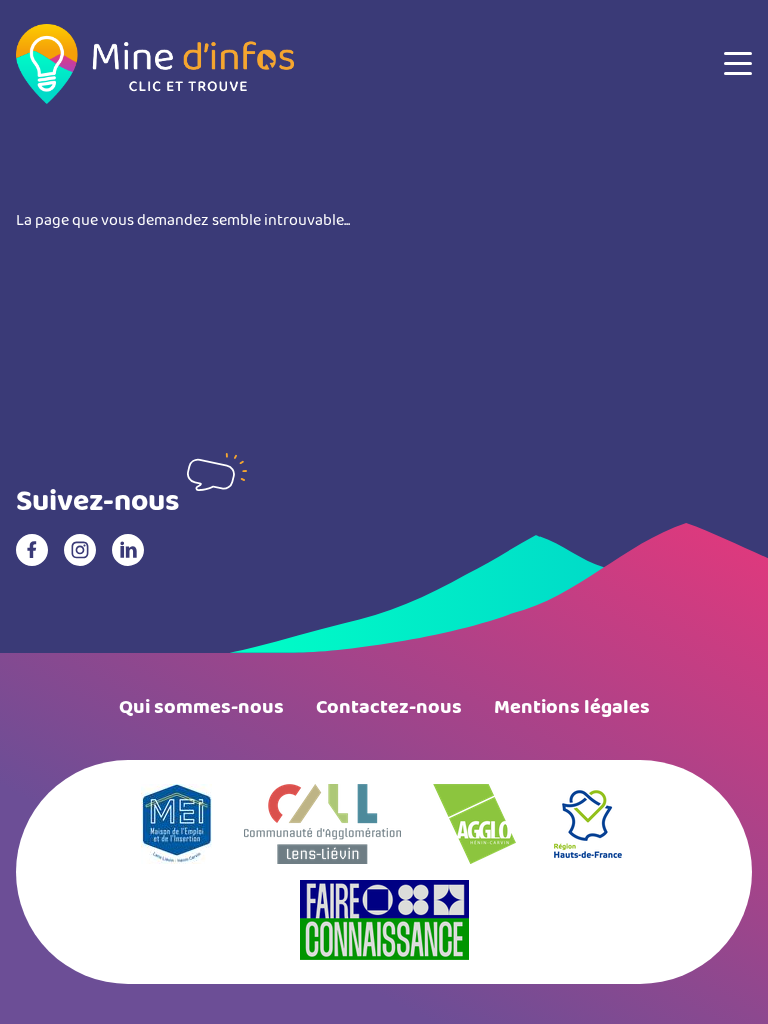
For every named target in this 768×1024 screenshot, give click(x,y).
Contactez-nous (389, 707)
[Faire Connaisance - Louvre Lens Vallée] (384, 920)
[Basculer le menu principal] (738, 64)
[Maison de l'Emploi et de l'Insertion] (176, 824)
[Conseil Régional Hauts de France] (588, 824)
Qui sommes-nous (201, 707)
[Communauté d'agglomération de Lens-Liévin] (322, 824)
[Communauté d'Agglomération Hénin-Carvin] (474, 824)
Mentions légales (572, 707)
